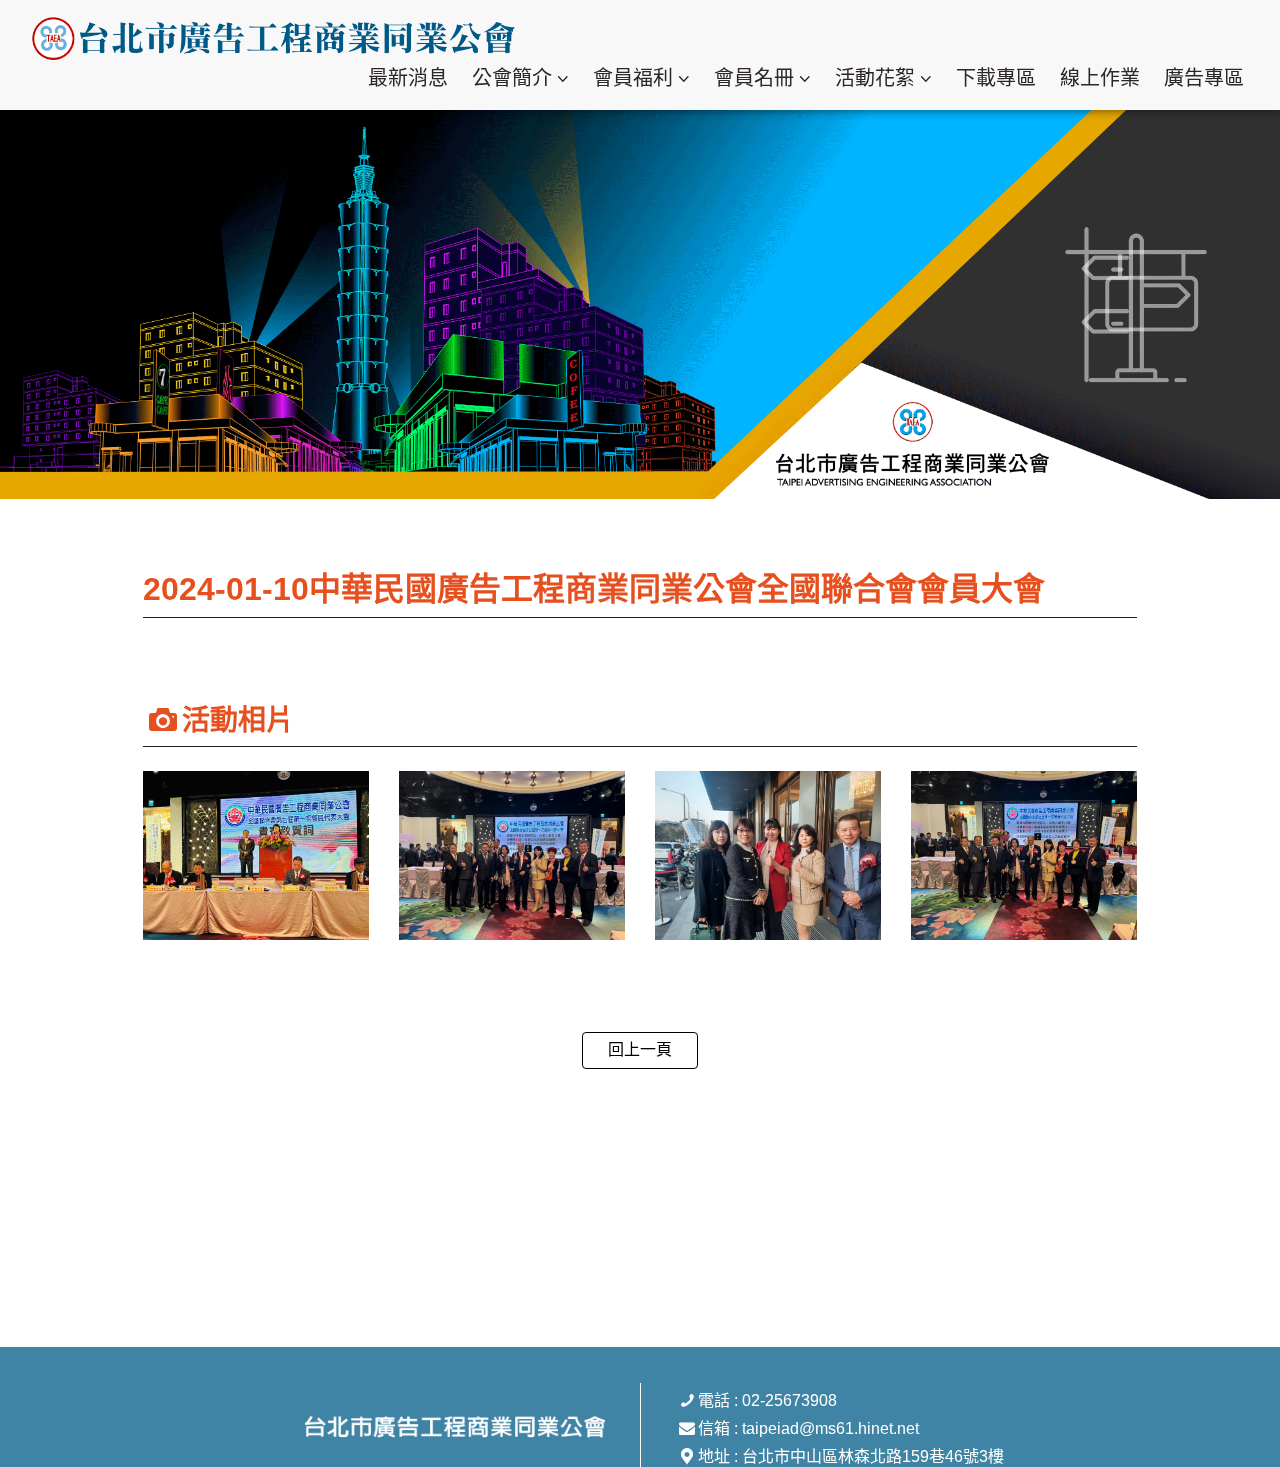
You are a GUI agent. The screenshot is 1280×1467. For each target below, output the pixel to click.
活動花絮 (875, 78)
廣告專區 (1204, 78)
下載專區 (996, 78)
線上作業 (1100, 78)
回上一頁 (640, 1049)
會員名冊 (754, 78)
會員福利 (633, 78)
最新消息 (408, 78)
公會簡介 (512, 78)
